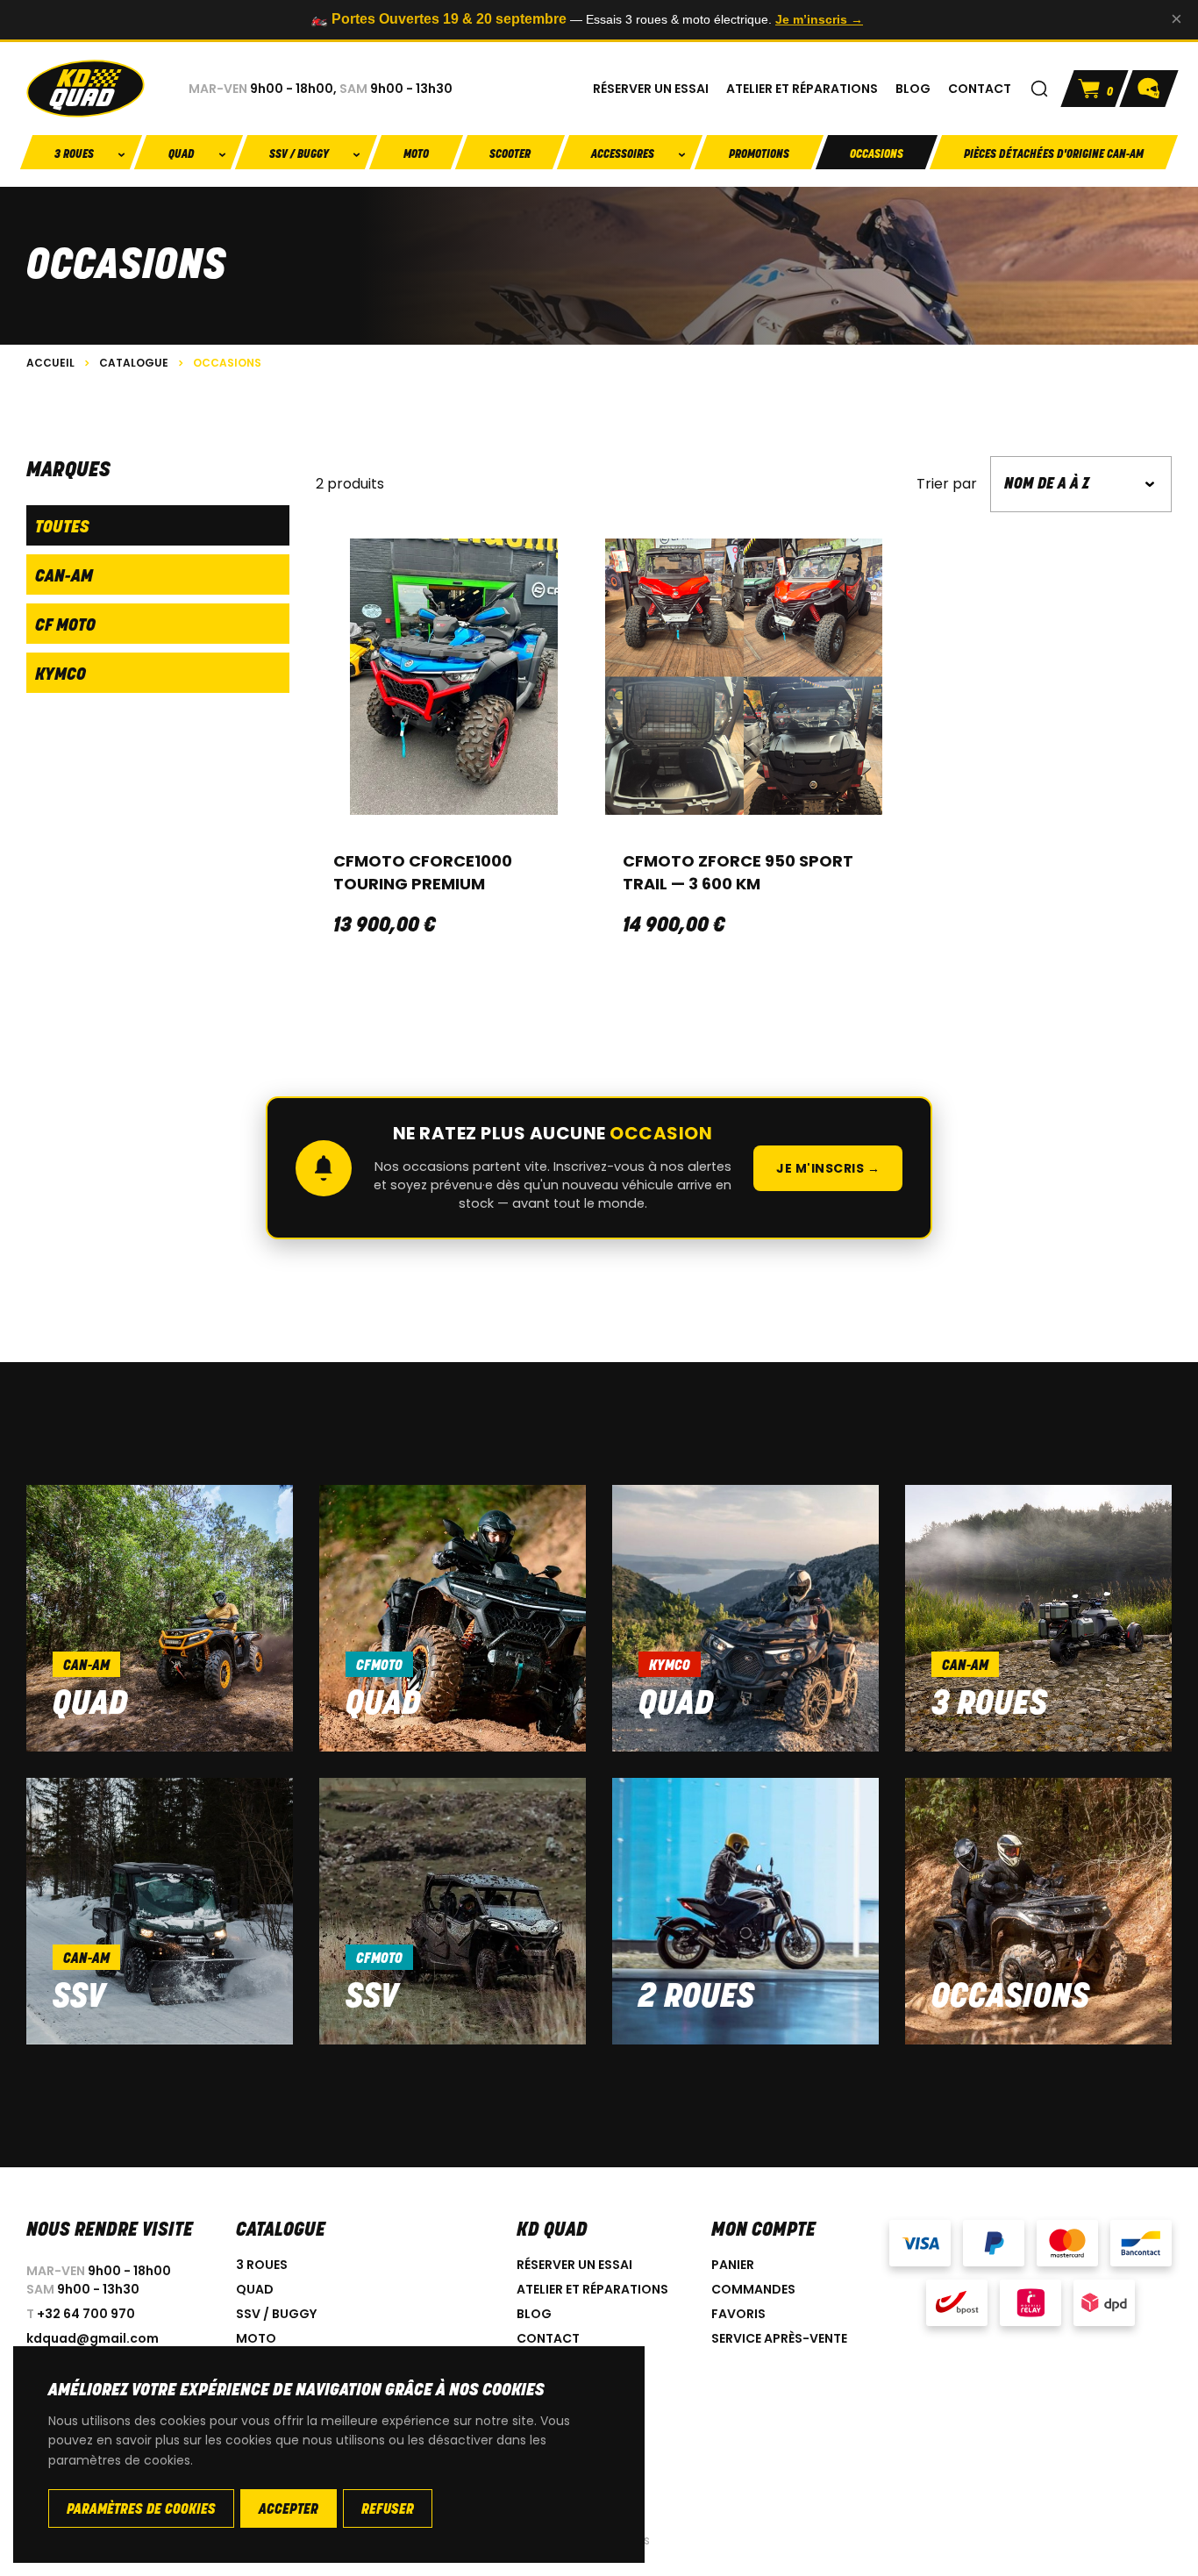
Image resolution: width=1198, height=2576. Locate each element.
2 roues (696, 1998)
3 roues (989, 1705)
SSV (79, 1998)
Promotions (759, 155)
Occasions (877, 155)
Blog (534, 2314)
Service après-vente (779, 2338)
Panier (733, 2265)
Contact (548, 2338)
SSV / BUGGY (276, 2314)
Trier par (947, 484)
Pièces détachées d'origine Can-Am (1054, 155)
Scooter (510, 155)
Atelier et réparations (592, 2289)
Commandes (753, 2289)
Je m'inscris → (828, 1168)
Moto (416, 155)
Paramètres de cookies (141, 2510)
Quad (90, 1705)
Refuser (388, 2510)
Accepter (289, 2510)
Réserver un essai (574, 2265)
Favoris (738, 2314)
